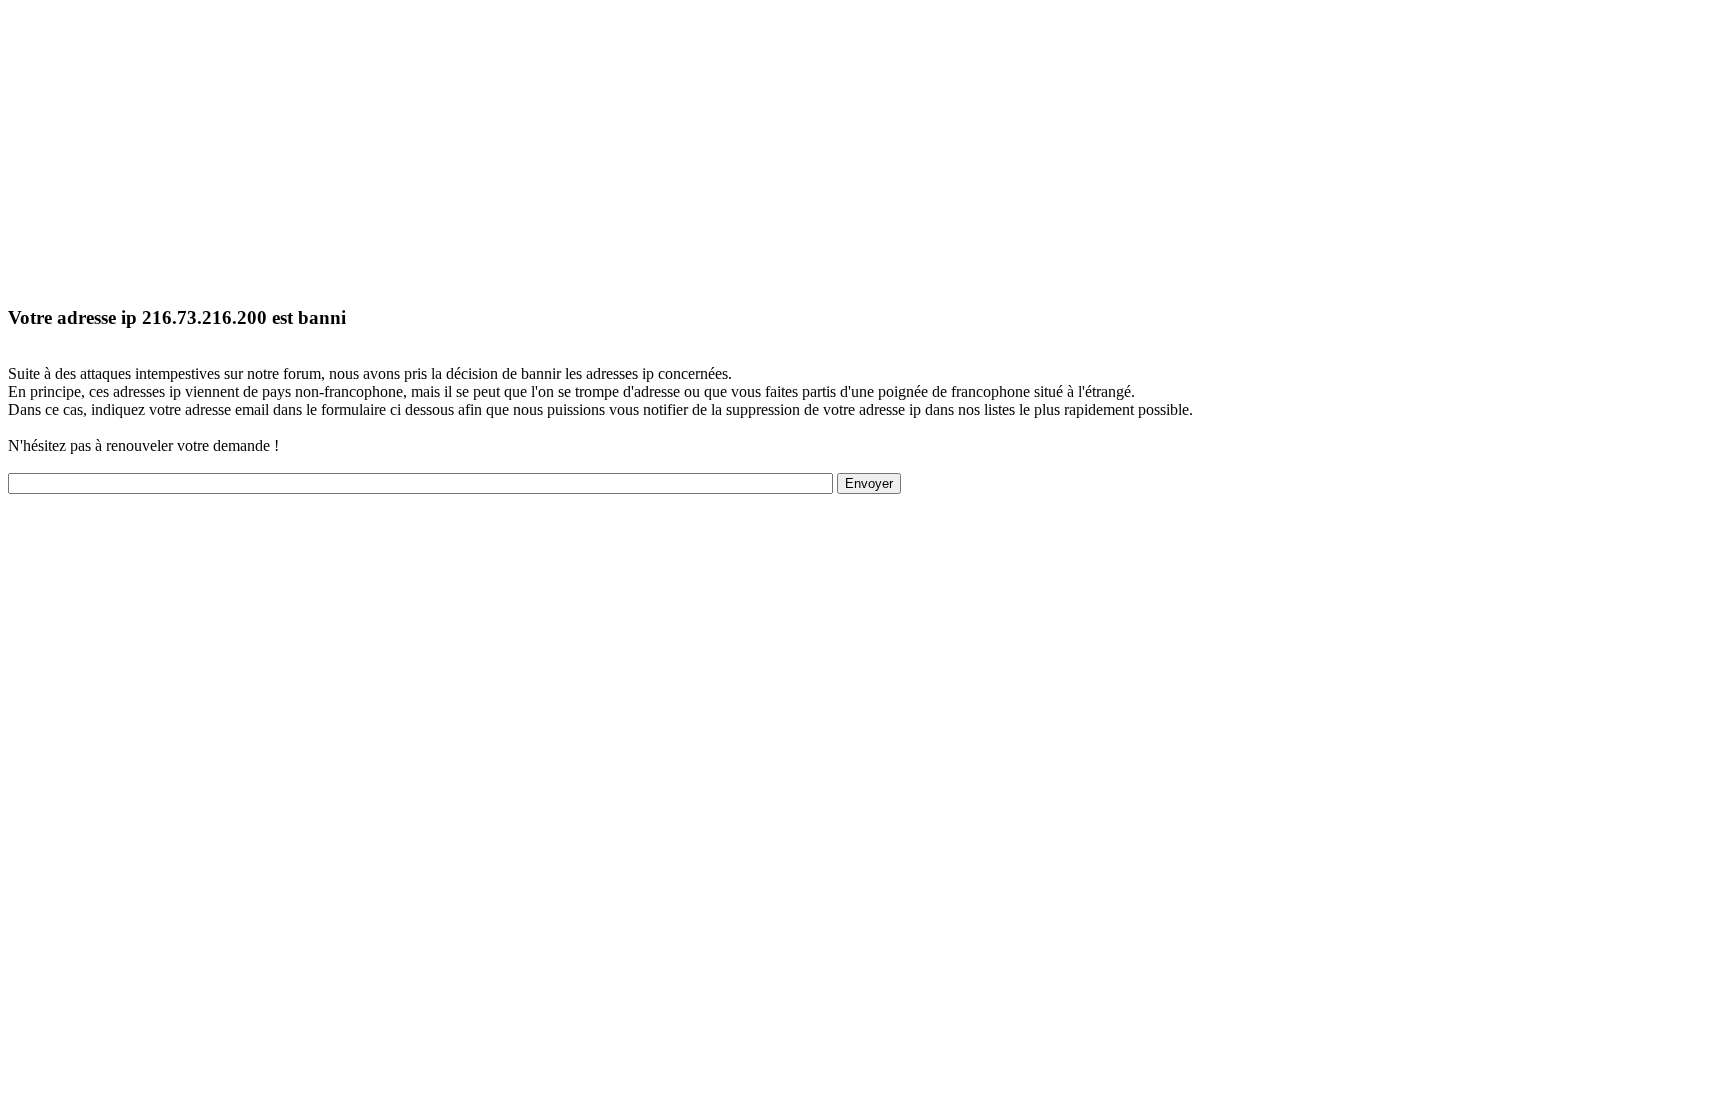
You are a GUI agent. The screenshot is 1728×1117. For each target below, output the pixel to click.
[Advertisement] (608, 148)
